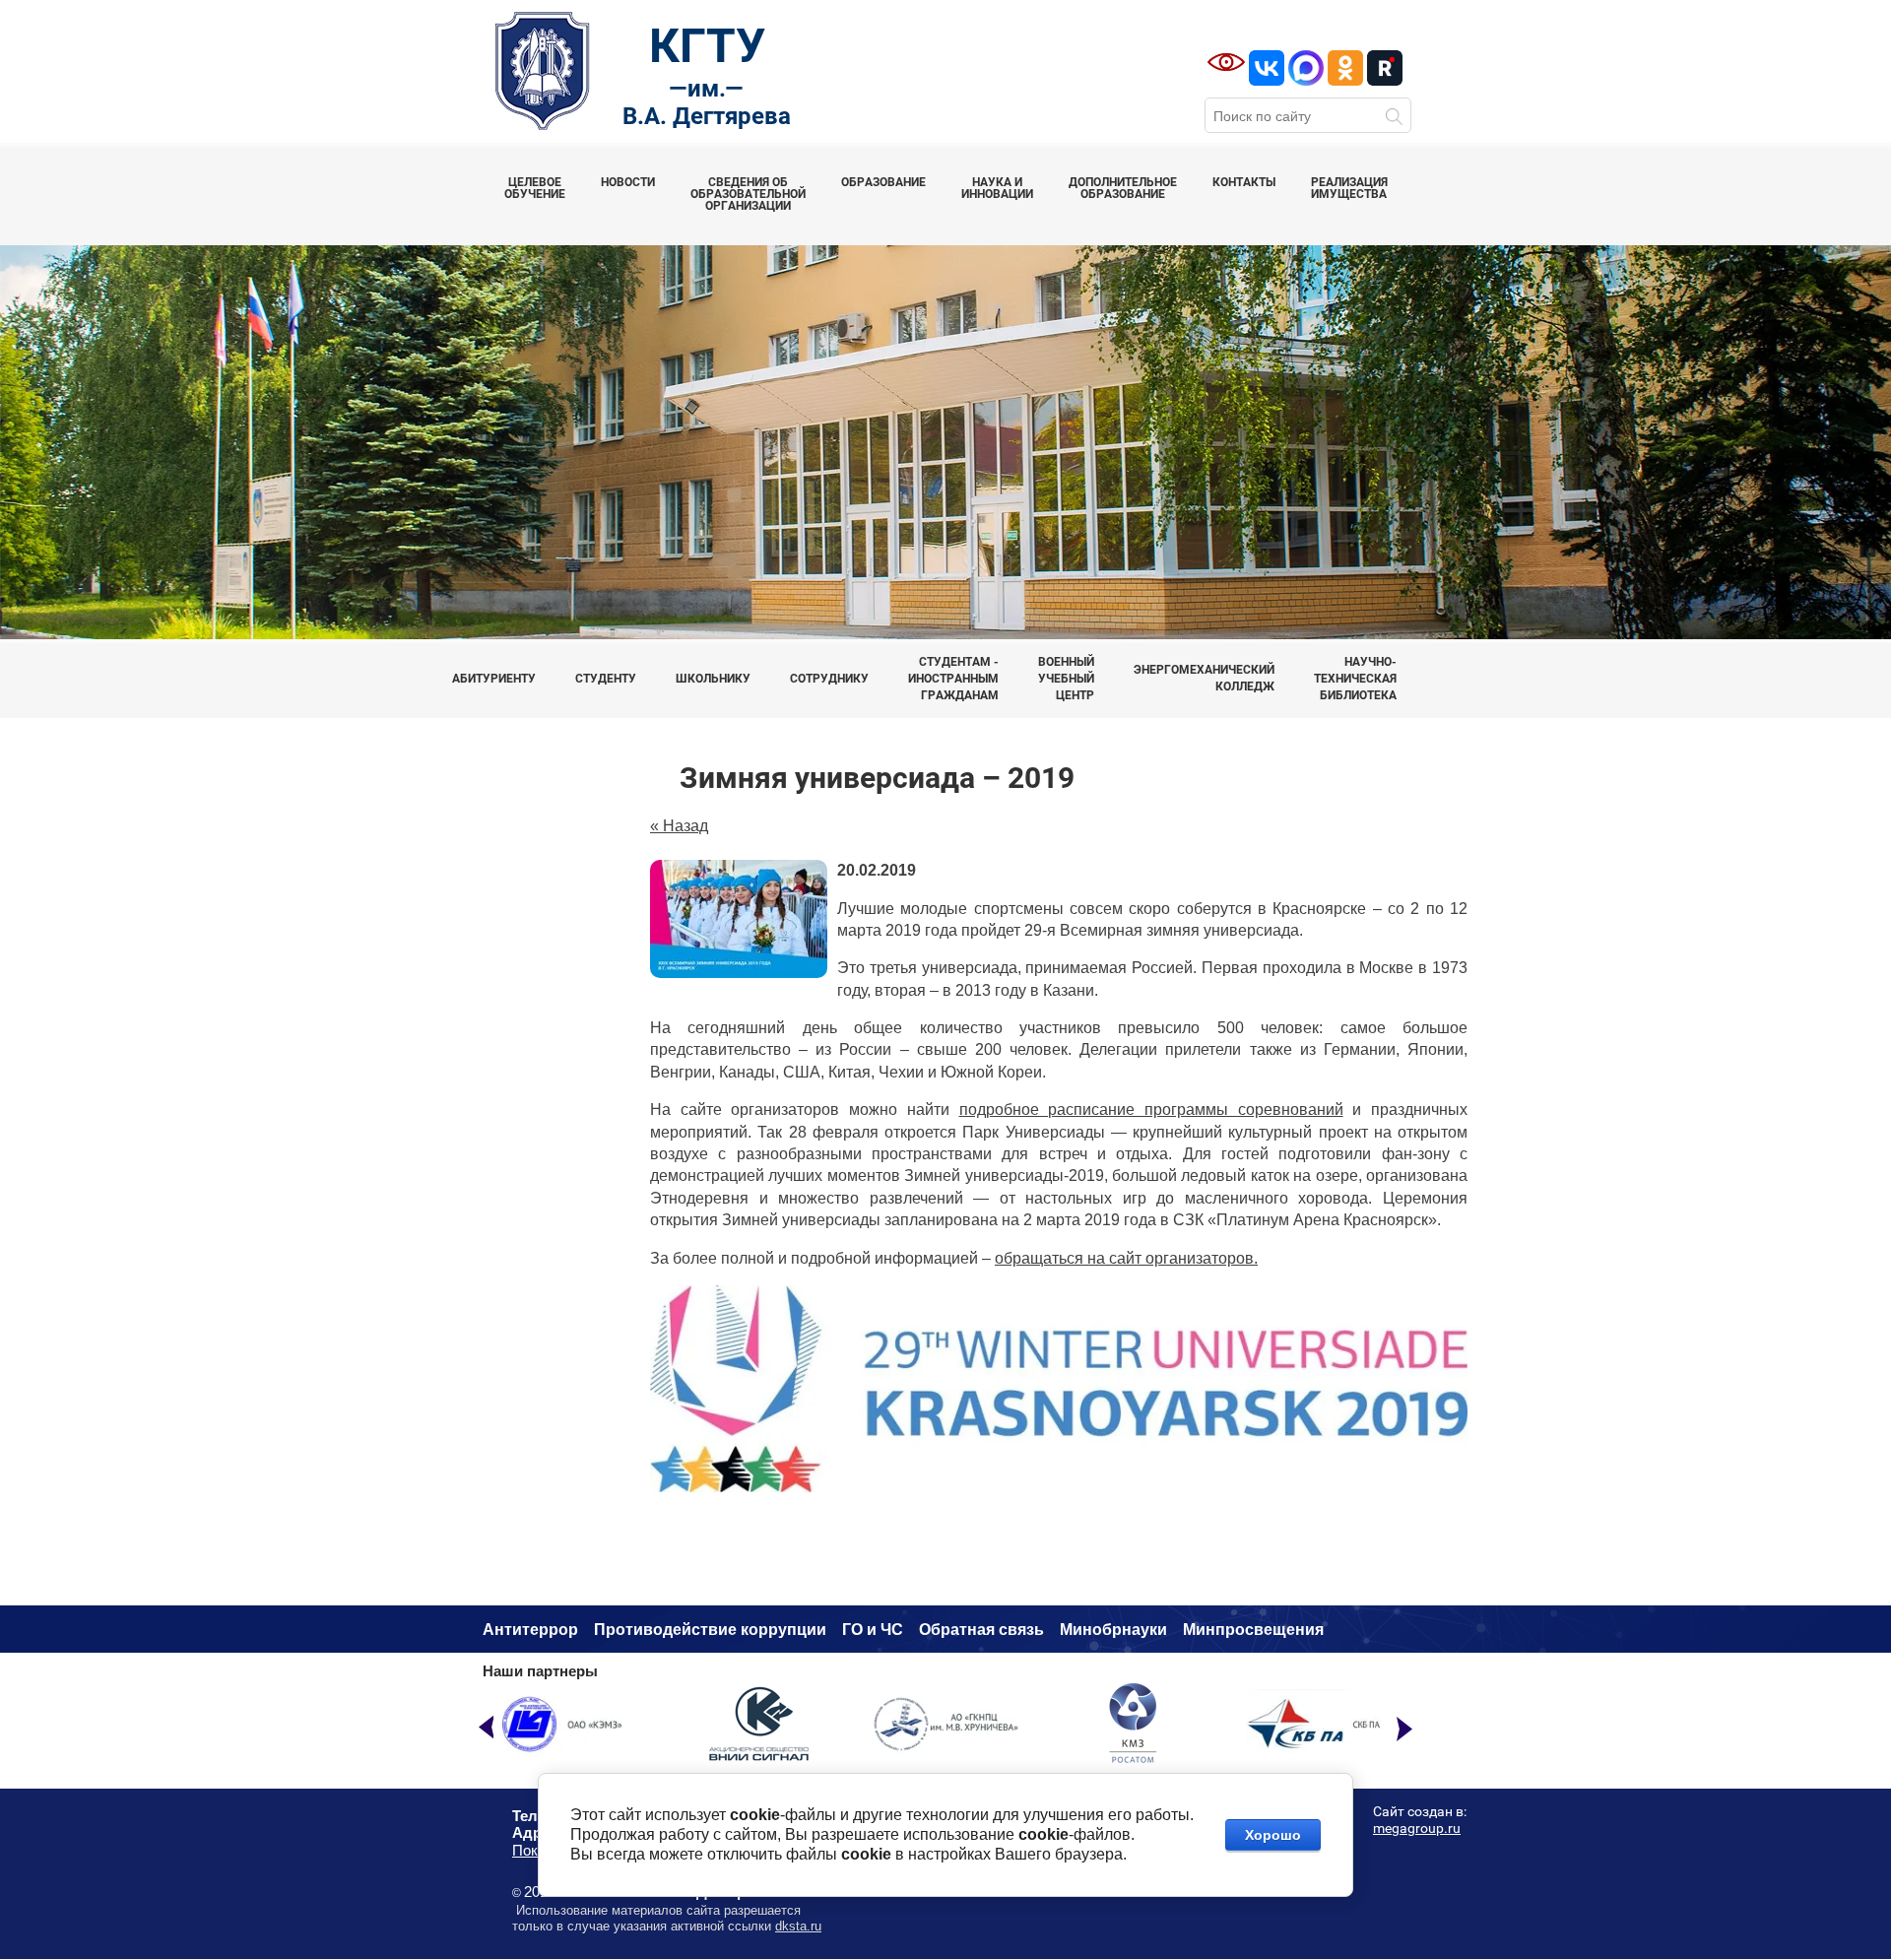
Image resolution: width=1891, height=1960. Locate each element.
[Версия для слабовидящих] (1226, 62)
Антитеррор (530, 1630)
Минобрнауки (1113, 1630)
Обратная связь (981, 1630)
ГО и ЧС (873, 1630)
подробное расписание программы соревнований (1151, 1110)
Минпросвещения (1253, 1630)
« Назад (679, 826)
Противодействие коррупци (705, 1630)
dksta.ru (798, 1926)
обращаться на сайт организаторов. (1126, 1258)
